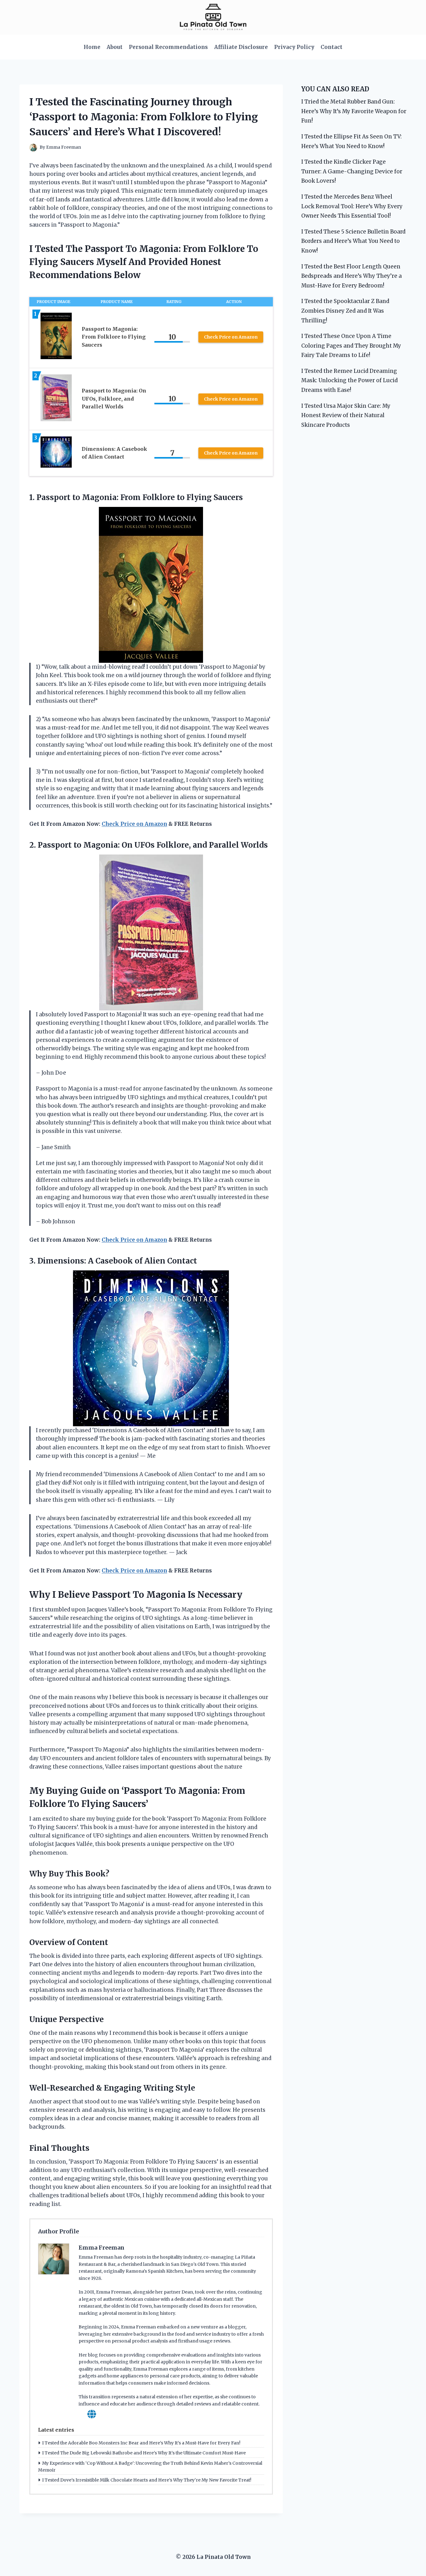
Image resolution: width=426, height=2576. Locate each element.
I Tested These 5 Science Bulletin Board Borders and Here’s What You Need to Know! (353, 241)
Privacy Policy (294, 47)
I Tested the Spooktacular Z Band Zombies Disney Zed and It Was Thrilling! (345, 311)
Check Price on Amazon (231, 337)
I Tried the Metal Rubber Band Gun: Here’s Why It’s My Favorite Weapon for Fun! (354, 111)
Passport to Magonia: (79, 845)
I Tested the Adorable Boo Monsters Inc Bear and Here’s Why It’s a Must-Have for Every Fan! (141, 2443)
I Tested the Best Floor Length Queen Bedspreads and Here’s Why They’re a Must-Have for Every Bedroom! (351, 276)
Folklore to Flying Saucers (193, 497)
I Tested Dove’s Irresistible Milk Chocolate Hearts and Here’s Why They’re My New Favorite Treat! (147, 2480)
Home (92, 47)
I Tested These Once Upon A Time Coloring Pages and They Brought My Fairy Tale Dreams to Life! (351, 346)
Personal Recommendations (168, 47)
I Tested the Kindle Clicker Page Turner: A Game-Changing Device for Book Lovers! (352, 171)
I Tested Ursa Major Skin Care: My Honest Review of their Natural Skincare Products (346, 415)
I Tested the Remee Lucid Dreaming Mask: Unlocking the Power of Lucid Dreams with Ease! (349, 380)
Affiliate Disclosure (241, 47)
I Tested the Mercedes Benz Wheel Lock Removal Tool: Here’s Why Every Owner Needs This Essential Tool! (352, 206)
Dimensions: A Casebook (85, 1261)
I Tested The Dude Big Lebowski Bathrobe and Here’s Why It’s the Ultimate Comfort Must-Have (144, 2453)
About (115, 47)
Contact (332, 47)
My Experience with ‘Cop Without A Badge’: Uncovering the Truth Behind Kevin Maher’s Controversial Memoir (150, 2467)
